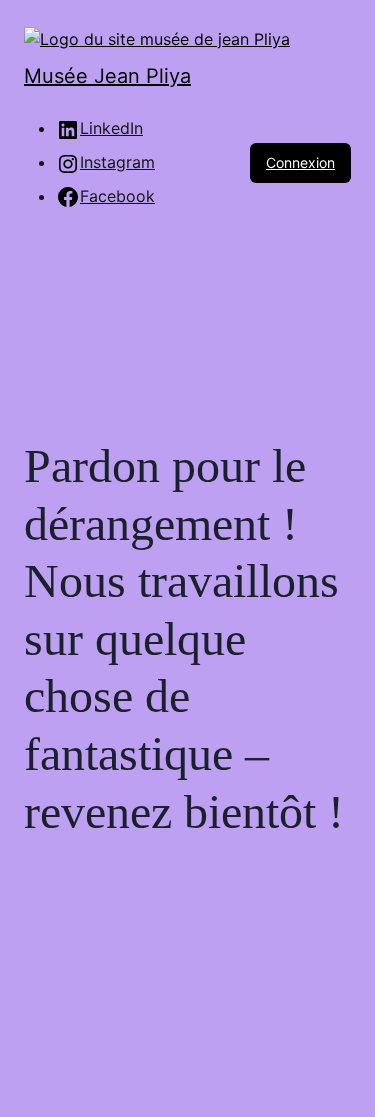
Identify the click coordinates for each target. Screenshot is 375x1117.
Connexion (300, 162)
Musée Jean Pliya (107, 76)
